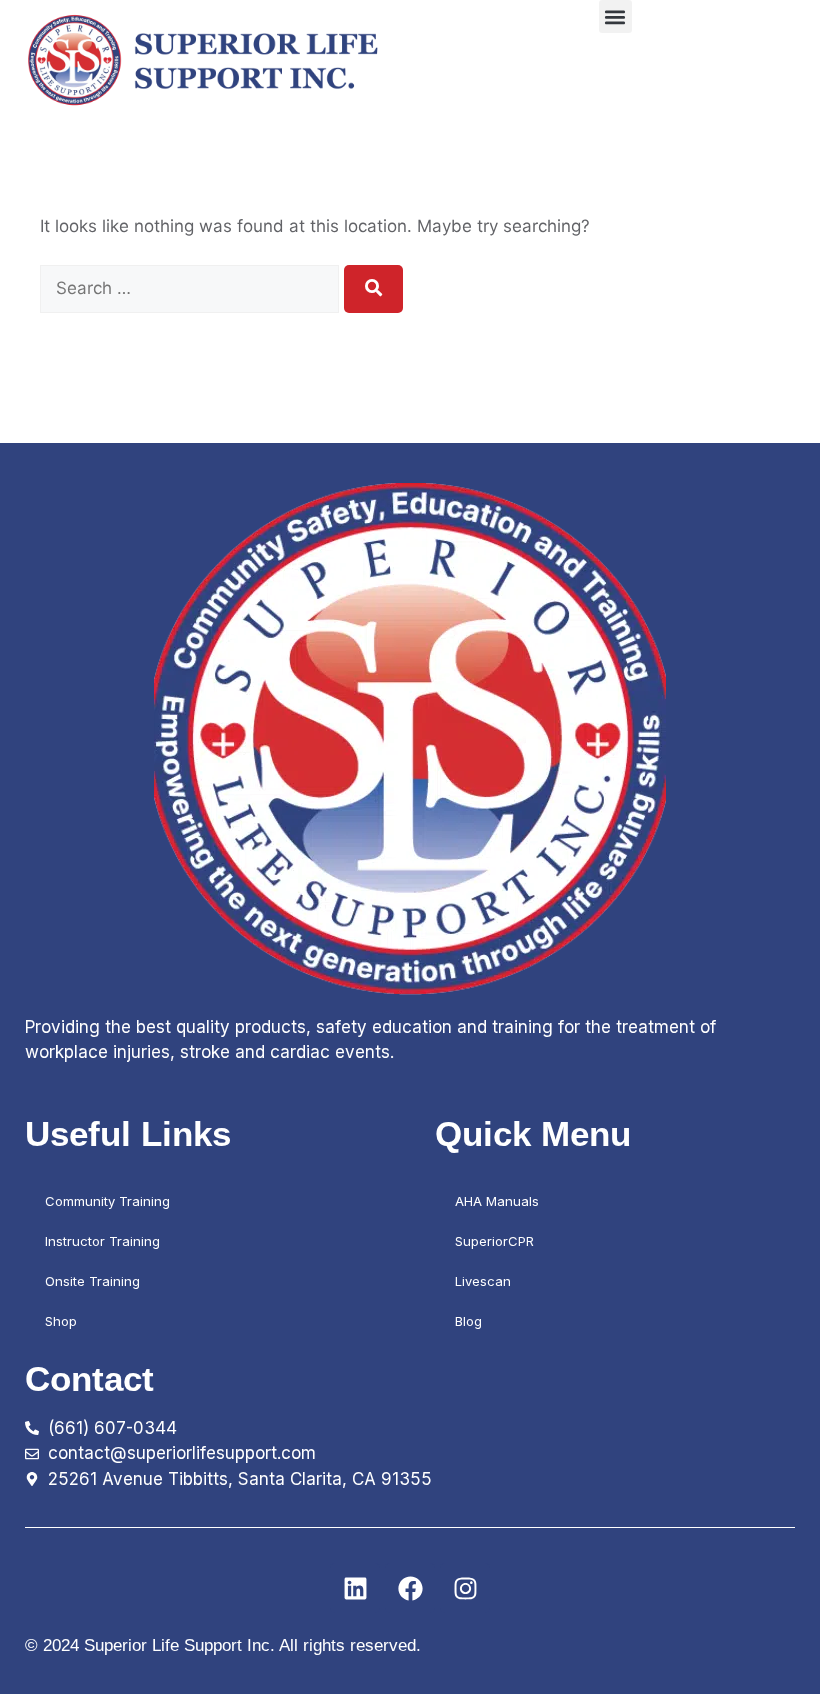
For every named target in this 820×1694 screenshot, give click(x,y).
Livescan (483, 1281)
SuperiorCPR (494, 1241)
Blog (468, 1321)
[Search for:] (192, 288)
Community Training (107, 1201)
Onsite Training (92, 1281)
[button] (615, 16)
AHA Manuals (497, 1201)
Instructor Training (102, 1241)
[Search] (373, 289)
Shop (61, 1321)
